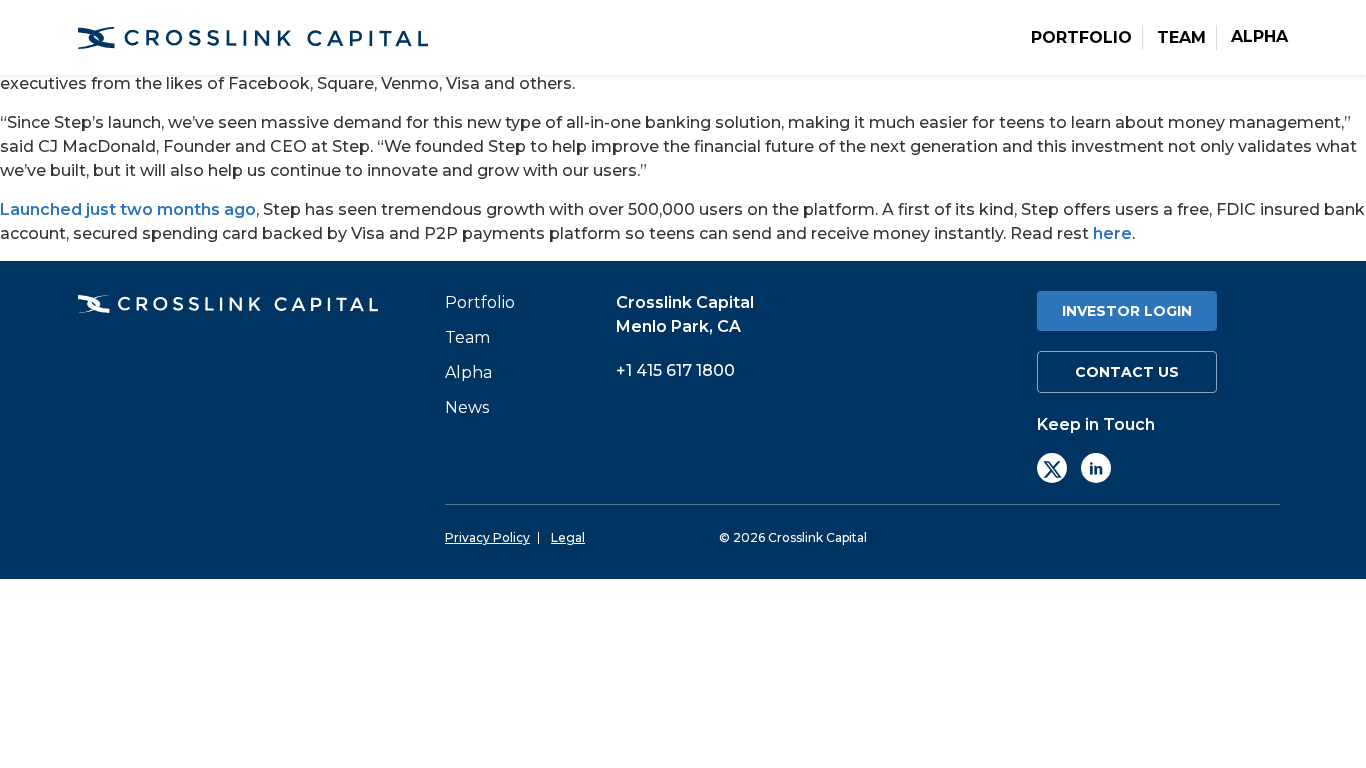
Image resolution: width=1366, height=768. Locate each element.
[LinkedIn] (1096, 468)
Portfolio (1081, 38)
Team (1181, 38)
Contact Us (1127, 372)
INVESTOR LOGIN (1127, 311)
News (467, 408)
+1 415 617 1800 (675, 370)
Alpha (1259, 37)
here (1112, 233)
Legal (568, 538)
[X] (1052, 468)
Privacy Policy (487, 538)
